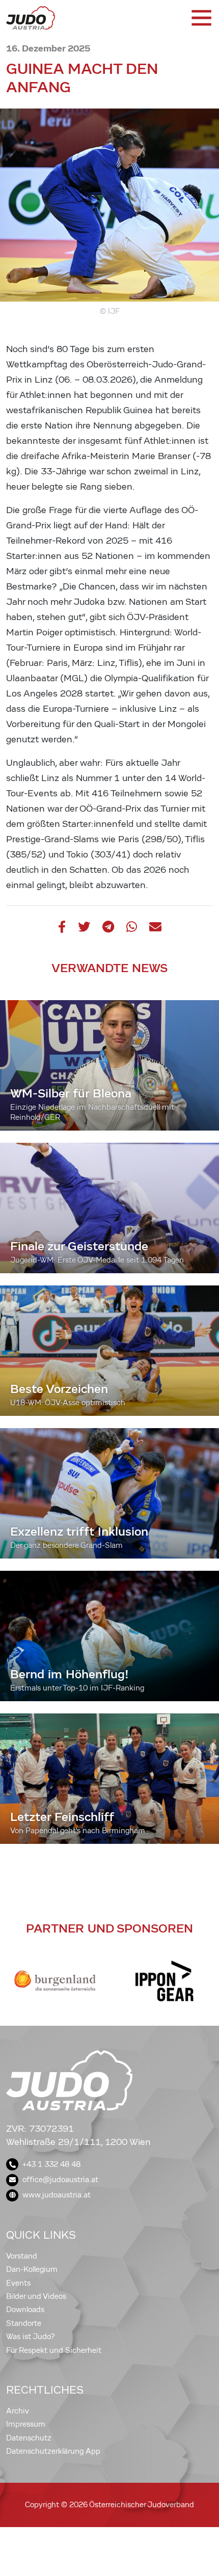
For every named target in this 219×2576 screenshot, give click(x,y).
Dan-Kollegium (32, 2269)
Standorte (24, 2323)
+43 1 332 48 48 (51, 2164)
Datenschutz (29, 2438)
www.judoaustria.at (57, 2195)
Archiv (18, 2411)
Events (18, 2283)
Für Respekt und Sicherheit (54, 2350)
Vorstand (22, 2256)
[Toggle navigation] (201, 18)
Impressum (26, 2424)
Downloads (25, 2310)
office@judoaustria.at (60, 2180)
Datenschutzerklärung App (53, 2451)
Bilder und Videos (36, 2296)
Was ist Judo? (31, 2337)
